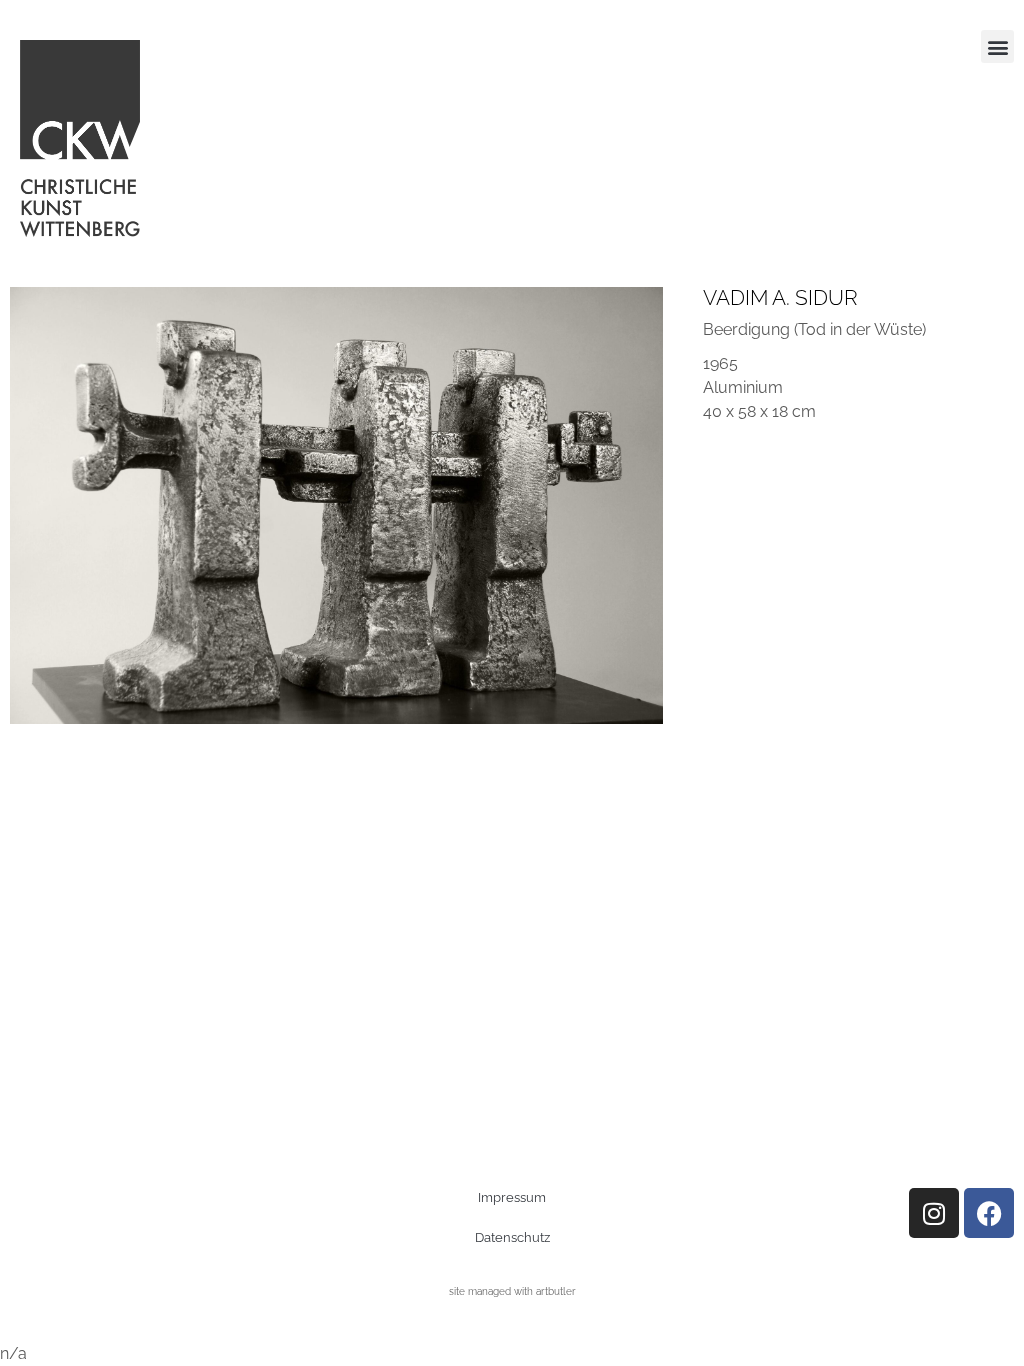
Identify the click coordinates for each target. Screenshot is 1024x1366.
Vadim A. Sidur (780, 297)
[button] (997, 46)
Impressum (512, 1197)
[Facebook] (989, 1213)
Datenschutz (512, 1237)
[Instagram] (934, 1213)
